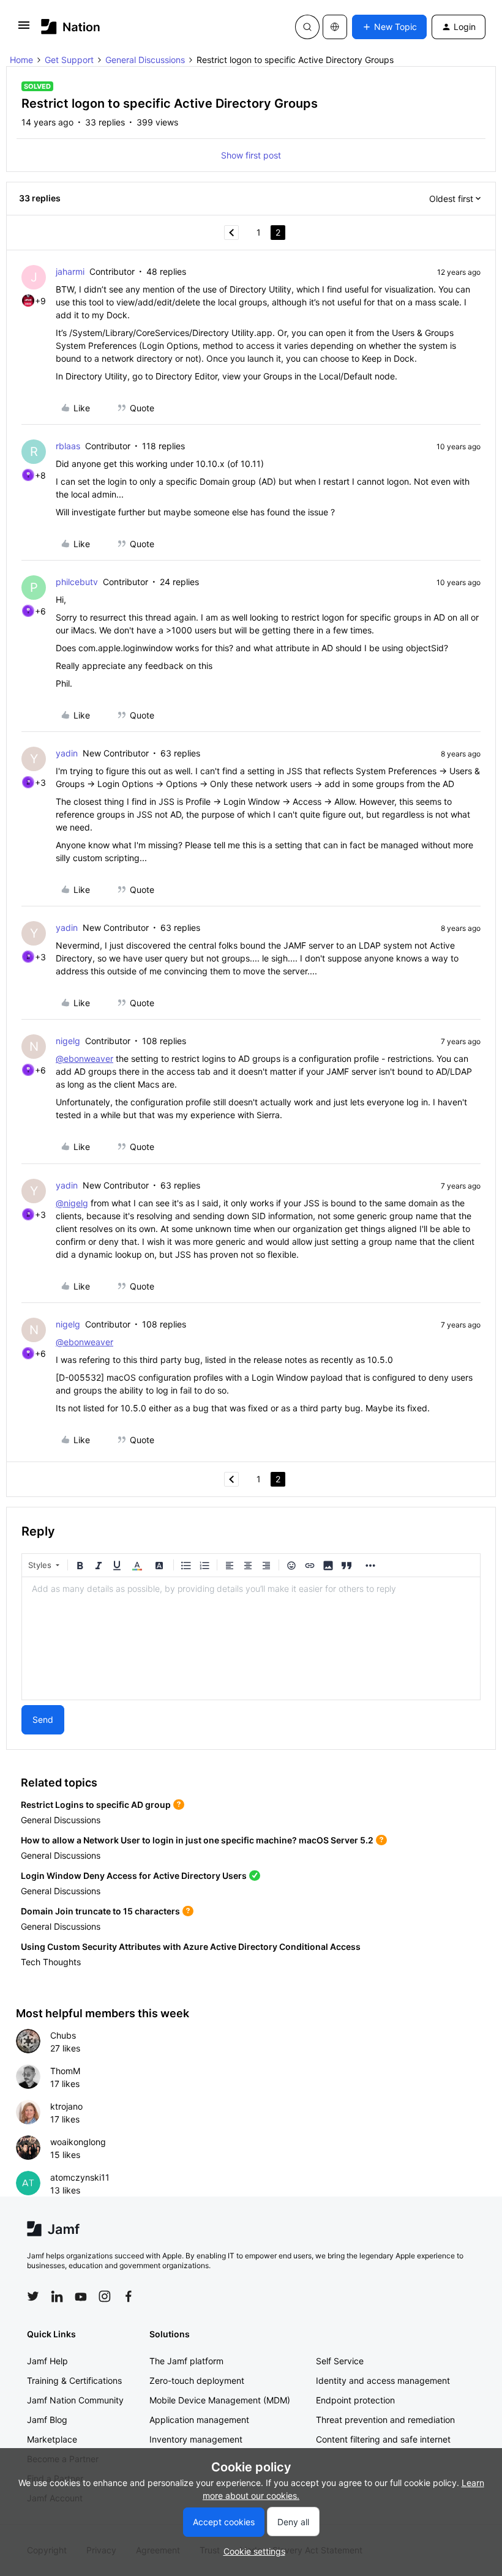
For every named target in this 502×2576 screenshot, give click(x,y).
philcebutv (77, 582)
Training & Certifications (74, 2380)
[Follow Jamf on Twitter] (33, 2296)
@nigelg (72, 1203)
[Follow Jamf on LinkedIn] (57, 2296)
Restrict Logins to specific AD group (96, 1805)
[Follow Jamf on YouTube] (81, 2296)
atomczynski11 (80, 2177)
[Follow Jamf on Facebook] (129, 2296)
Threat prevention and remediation (385, 2420)
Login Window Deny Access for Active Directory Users (134, 1876)
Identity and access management (383, 2380)
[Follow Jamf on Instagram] (105, 2296)
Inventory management (196, 2439)
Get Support (69, 60)
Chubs (63, 2035)
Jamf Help (47, 2361)
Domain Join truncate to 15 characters (100, 1911)
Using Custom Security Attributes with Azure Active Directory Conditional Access (191, 1947)
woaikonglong (78, 2142)
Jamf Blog (47, 2420)
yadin (67, 753)
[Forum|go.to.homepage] (71, 27)
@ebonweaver (84, 1058)
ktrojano (66, 2106)
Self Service (340, 2361)
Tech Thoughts (51, 1962)
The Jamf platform (186, 2361)
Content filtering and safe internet (383, 2439)
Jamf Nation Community (75, 2400)
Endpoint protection (355, 2400)
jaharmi (70, 271)
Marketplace (52, 2439)
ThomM (65, 2071)
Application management (199, 2420)
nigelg (68, 1041)
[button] (24, 29)
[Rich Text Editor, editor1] (251, 1638)
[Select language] (335, 27)
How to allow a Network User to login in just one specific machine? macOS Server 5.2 (197, 1840)
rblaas (68, 446)
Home (21, 60)
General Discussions (145, 60)
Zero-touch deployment (197, 2380)
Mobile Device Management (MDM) (220, 2400)
